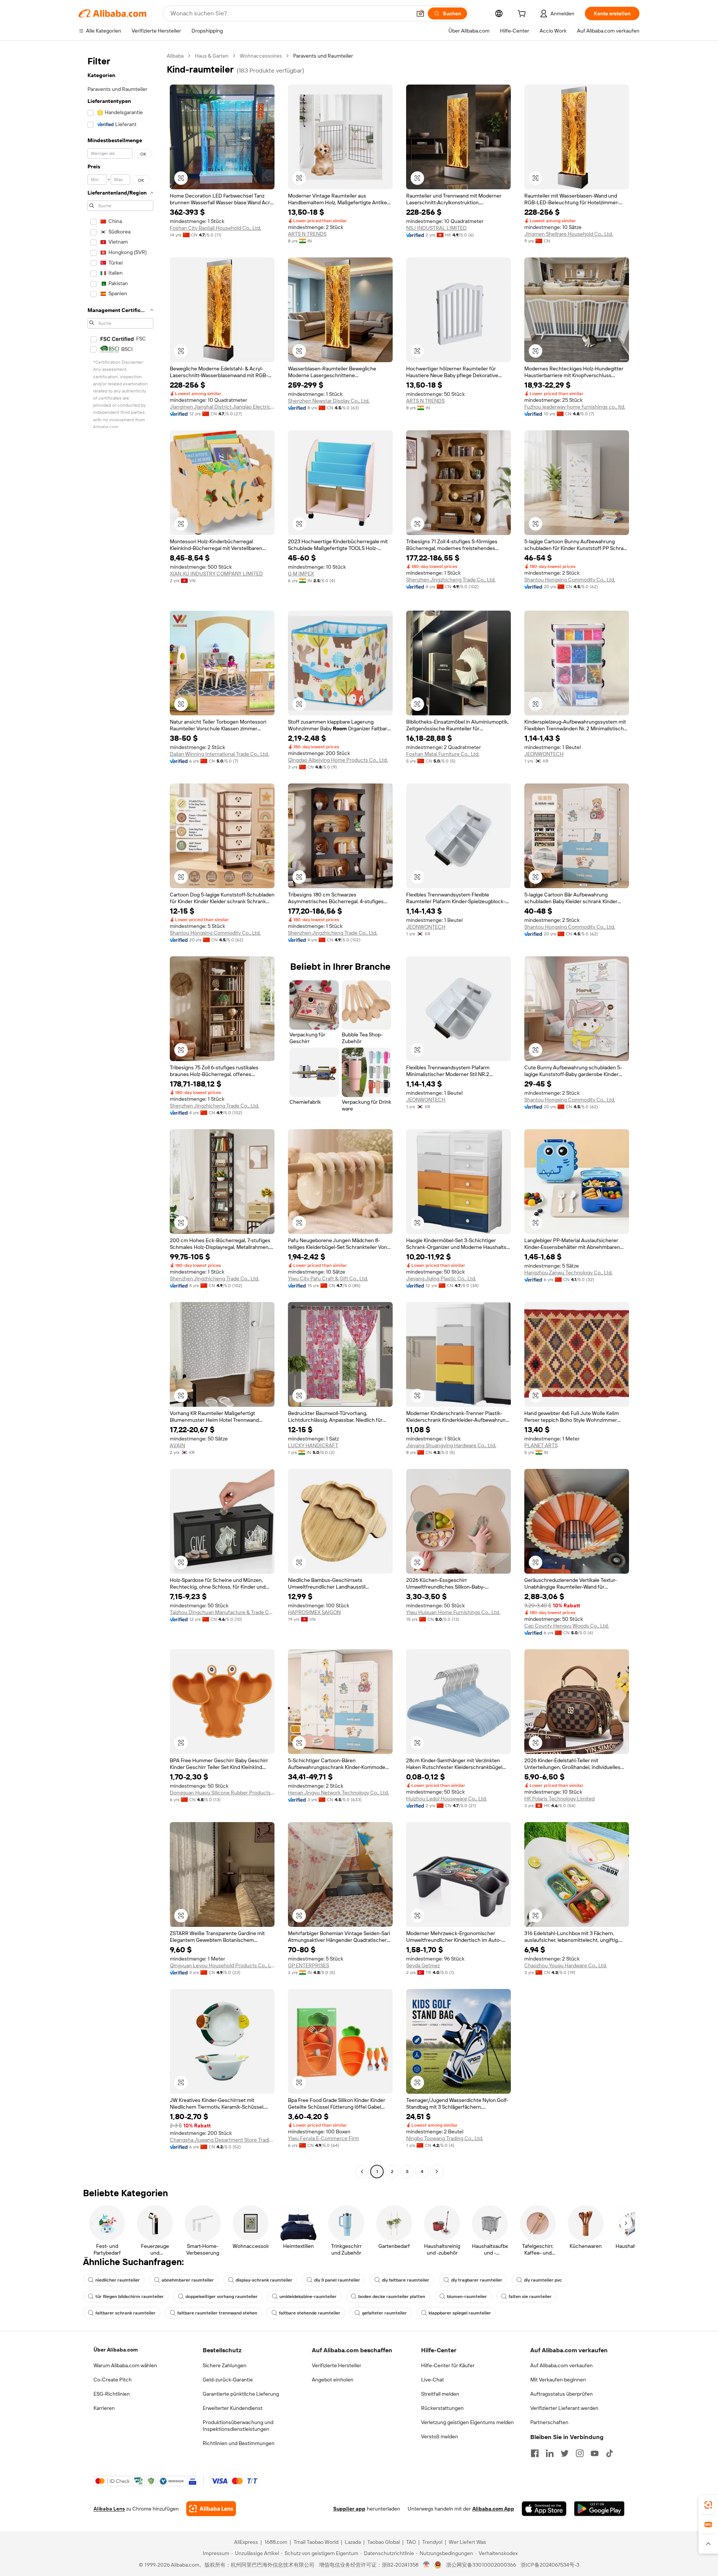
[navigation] (120, 1115)
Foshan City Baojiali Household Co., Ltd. (215, 228)
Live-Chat (432, 2380)
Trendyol (432, 2542)
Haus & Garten (212, 56)
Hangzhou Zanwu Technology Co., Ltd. (568, 1272)
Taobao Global (383, 2542)
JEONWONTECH (544, 754)
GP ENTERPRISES (309, 1965)
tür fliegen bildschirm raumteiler (130, 2297)
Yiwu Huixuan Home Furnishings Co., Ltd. (453, 1612)
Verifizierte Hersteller (337, 2365)
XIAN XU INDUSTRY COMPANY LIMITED (216, 574)
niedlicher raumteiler (118, 2280)
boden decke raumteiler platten (392, 2297)
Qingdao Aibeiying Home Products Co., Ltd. (338, 760)
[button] (420, 13)
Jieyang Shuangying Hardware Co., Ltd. (451, 1445)
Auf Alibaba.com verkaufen (561, 2365)
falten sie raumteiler (530, 2297)
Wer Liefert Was (467, 2542)
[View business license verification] (426, 2565)
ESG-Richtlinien (112, 2394)
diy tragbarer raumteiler (477, 2280)
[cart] (523, 15)
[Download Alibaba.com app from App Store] (544, 2509)
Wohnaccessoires (261, 56)
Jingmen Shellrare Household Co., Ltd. (569, 234)
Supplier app (349, 2509)
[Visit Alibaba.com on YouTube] (595, 2453)
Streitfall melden (440, 2394)
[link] (708, 2505)
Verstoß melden (440, 2436)
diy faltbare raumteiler (406, 2280)
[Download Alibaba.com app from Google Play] (599, 2509)
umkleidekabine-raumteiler (308, 2297)
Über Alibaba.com (116, 2350)
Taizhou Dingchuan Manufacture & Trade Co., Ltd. (222, 1612)
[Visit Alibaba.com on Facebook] (535, 2453)
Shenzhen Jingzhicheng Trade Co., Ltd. (451, 580)
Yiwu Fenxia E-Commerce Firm (323, 2138)
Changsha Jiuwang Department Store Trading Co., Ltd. (222, 2140)
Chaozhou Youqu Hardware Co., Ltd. (566, 1965)
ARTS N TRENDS (307, 234)
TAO (411, 2542)
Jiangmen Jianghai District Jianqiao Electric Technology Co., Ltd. (222, 407)
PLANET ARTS (541, 1445)
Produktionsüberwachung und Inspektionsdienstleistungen (238, 2426)
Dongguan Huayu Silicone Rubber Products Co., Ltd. (222, 1793)
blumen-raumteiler (467, 2297)
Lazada (353, 2542)
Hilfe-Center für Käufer (448, 2365)
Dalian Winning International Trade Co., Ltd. (219, 754)
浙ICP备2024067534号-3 (550, 2565)
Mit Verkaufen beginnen (558, 2380)
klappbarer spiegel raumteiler (460, 2313)
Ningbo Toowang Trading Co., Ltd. (445, 2138)
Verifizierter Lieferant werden (564, 2408)
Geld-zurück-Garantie (228, 2380)
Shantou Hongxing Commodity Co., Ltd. (570, 580)
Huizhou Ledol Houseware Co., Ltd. (447, 1799)
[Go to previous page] (362, 2172)
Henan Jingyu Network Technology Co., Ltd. (338, 1793)
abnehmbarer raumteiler (188, 2280)
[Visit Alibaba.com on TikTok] (610, 2453)
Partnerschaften (549, 2422)
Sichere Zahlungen (225, 2365)
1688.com (276, 2542)
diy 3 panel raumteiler (337, 2280)
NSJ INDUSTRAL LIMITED (436, 228)
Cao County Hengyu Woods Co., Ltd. (567, 1626)
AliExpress (246, 2542)
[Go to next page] (437, 2172)
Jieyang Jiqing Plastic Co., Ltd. (441, 1278)
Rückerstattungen (442, 2408)
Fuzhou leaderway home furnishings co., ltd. (575, 407)
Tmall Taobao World (316, 2542)
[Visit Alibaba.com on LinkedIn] (550, 2453)
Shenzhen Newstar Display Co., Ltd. (329, 401)
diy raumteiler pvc (543, 2280)
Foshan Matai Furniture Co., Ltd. (443, 754)
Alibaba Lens (109, 2509)
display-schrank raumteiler (264, 2280)
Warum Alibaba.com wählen (125, 2365)
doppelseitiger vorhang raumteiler (222, 2297)
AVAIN (177, 1445)
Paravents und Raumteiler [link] (323, 56)
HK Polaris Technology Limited (559, 1799)
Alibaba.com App (493, 2509)
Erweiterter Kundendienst (233, 2408)
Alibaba (175, 56)
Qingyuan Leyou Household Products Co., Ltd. (222, 1965)
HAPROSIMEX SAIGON (314, 1612)
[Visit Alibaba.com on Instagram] (580, 2453)
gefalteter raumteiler (384, 2313)
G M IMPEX (301, 574)
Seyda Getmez (423, 1965)
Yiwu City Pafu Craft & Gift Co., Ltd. (328, 1278)
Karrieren (104, 2408)
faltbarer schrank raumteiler (125, 2313)
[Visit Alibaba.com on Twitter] (565, 2453)
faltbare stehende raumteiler (310, 2313)
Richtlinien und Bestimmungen (239, 2443)
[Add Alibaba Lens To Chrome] (211, 2509)
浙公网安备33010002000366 (481, 2565)
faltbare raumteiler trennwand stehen (217, 2313)
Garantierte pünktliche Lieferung (241, 2394)
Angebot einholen (333, 2380)
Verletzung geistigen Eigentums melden (467, 2422)
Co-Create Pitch (113, 2380)
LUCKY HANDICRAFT (313, 1445)
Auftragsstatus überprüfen (561, 2394)
